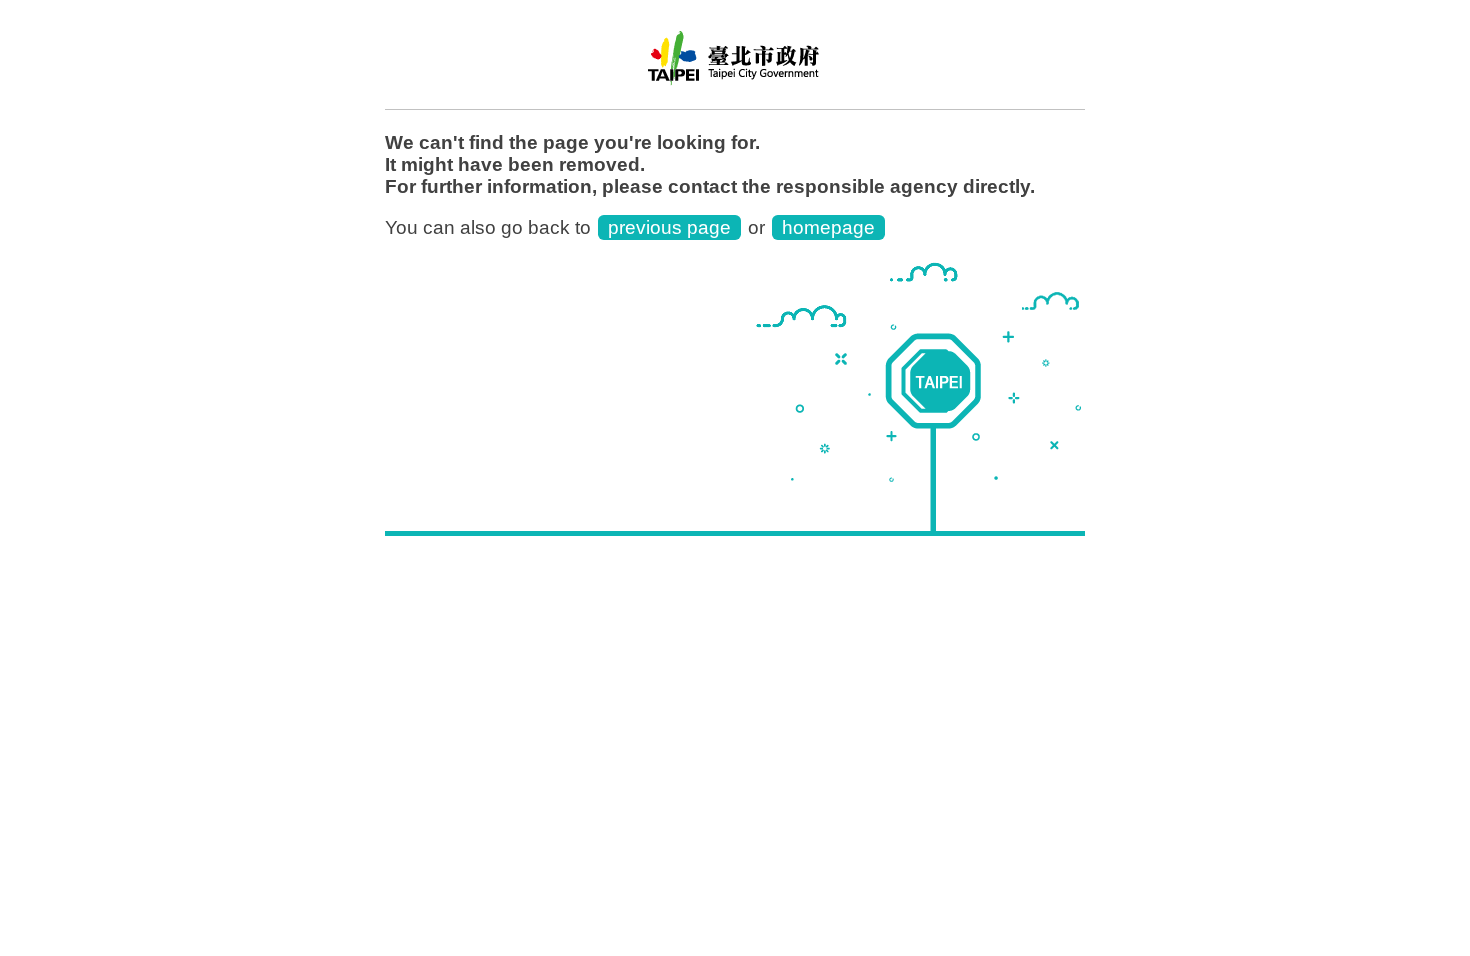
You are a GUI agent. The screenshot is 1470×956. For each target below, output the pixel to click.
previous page (669, 227)
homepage (828, 227)
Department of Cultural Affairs (735, 65)
